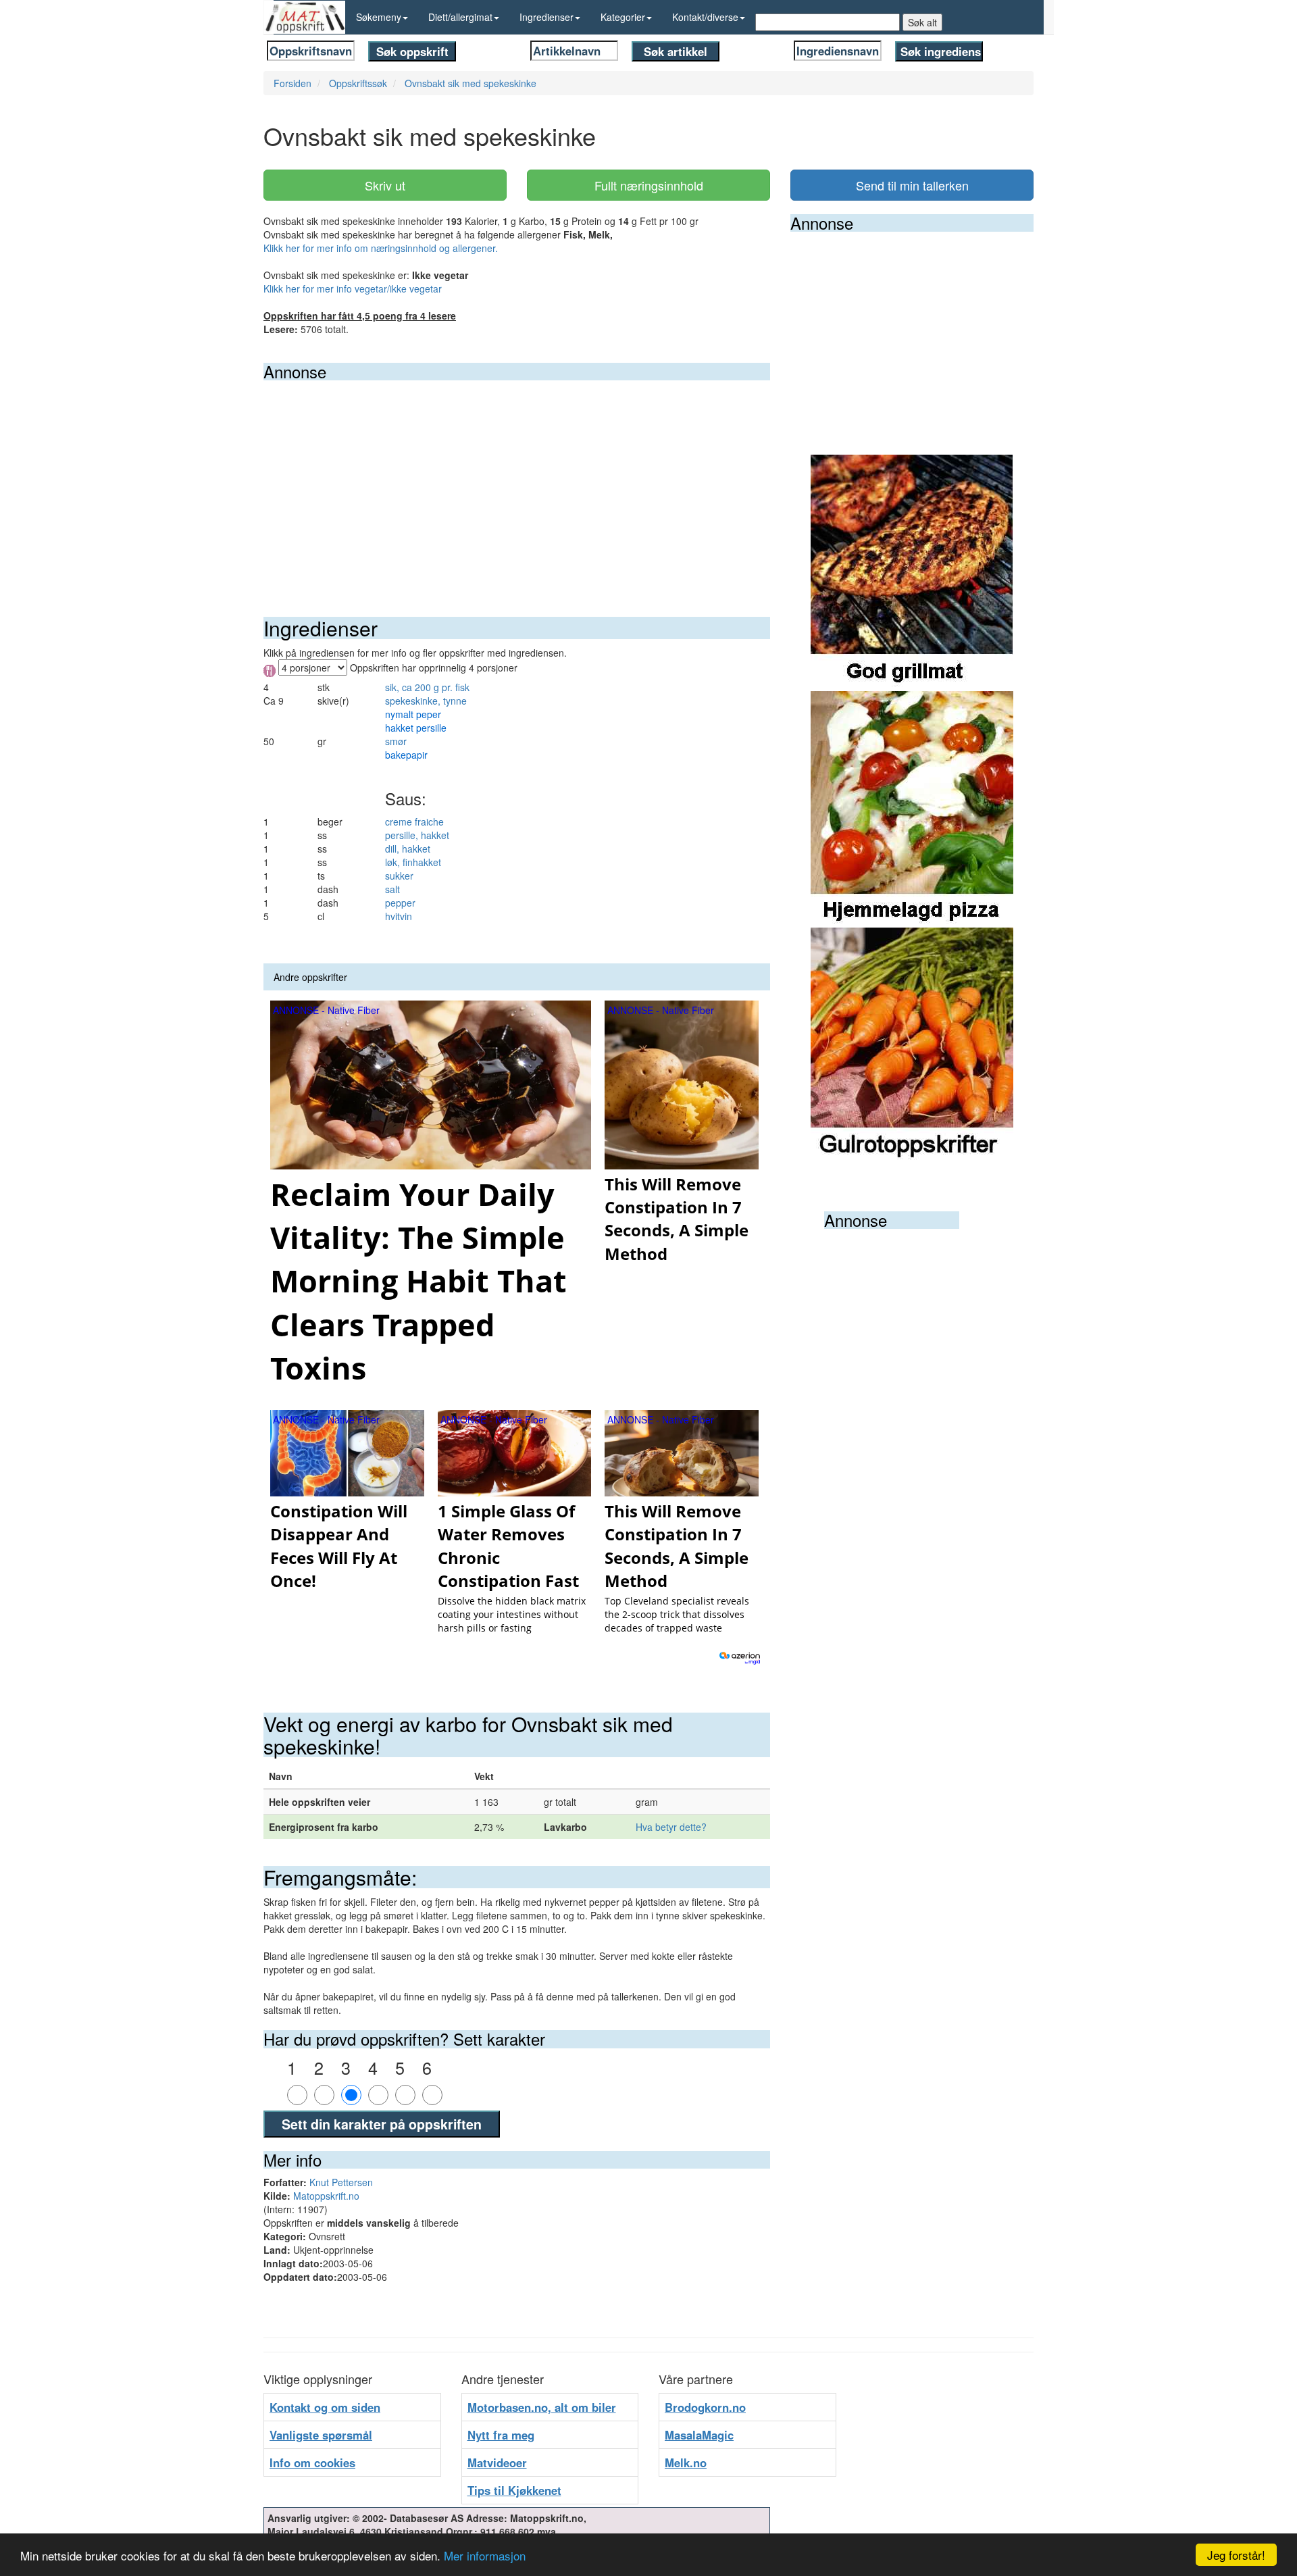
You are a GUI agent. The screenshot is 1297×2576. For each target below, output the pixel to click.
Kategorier (623, 17)
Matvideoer (497, 2463)
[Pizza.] (912, 808)
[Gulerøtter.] (912, 1044)
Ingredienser (546, 17)
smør (396, 741)
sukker (399, 876)
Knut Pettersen (341, 2182)
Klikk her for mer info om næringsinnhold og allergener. (381, 248)
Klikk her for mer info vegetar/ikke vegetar (353, 288)
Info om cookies (312, 2463)
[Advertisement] (517, 482)
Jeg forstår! (1236, 2555)
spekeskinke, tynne (426, 701)
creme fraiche (414, 822)
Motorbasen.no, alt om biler (542, 2407)
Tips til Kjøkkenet (514, 2490)
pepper (400, 903)
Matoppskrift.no (326, 2196)
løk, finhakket (413, 862)
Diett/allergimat (460, 17)
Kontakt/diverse (705, 17)
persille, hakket (417, 835)
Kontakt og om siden (325, 2407)
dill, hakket (408, 849)
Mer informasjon (485, 2555)
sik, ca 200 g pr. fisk (427, 687)
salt (392, 889)
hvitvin (399, 916)
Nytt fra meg (501, 2435)
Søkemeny (379, 17)
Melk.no (686, 2463)
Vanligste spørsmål (321, 2435)
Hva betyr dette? (671, 1827)
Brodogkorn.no (705, 2407)
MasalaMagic (699, 2435)
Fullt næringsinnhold (649, 185)
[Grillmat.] (912, 572)
